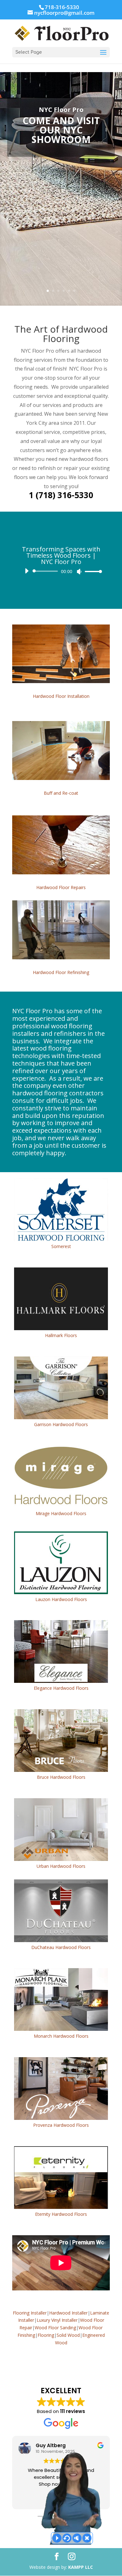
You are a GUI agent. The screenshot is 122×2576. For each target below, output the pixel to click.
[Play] (27, 571)
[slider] (92, 571)
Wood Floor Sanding (55, 2328)
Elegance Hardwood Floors (61, 1688)
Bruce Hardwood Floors (61, 1777)
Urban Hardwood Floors (61, 1866)
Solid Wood (68, 2335)
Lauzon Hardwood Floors (61, 1599)
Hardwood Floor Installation (61, 696)
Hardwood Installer (68, 2313)
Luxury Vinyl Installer (57, 2320)
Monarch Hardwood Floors (61, 2036)
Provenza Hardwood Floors (61, 2125)
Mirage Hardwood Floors (61, 1513)
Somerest (61, 1246)
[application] (61, 571)
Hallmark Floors (61, 1335)
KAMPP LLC (81, 2567)
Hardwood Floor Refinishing (61, 972)
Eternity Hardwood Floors (61, 2214)
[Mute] (79, 572)
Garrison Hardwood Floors (61, 1424)
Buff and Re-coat (61, 793)
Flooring (46, 2335)
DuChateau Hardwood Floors (61, 1947)
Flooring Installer (30, 2313)
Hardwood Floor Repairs (61, 887)
